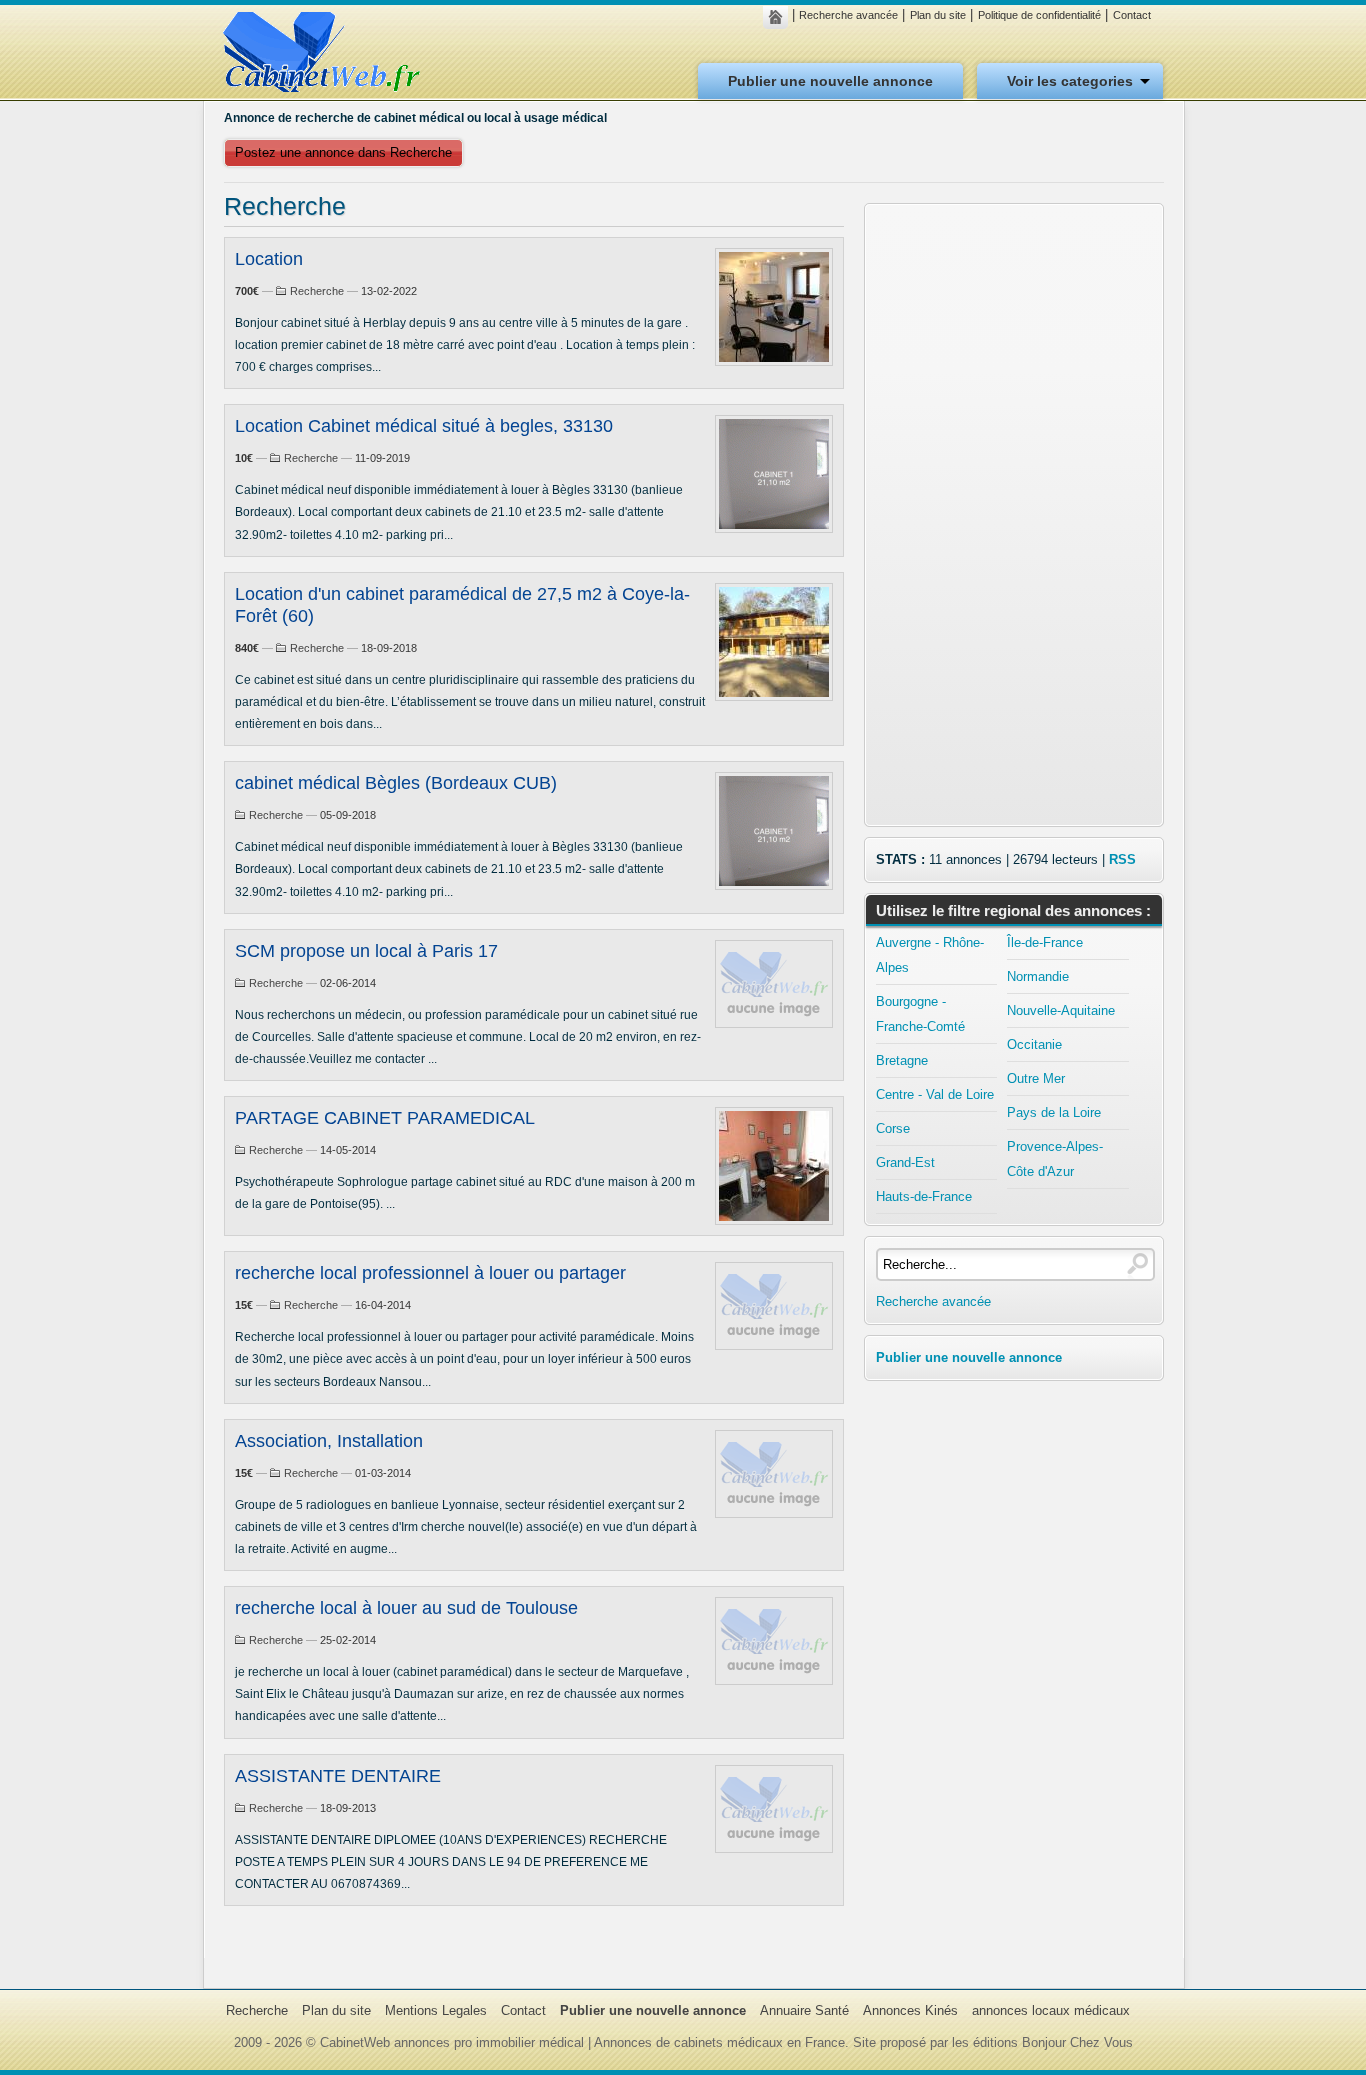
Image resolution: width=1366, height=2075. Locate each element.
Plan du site (938, 15)
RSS (1122, 859)
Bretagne (902, 1060)
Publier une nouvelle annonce (830, 81)
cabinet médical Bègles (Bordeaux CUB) (396, 783)
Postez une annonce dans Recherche (343, 152)
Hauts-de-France (924, 1196)
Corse (893, 1128)
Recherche (317, 291)
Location (269, 259)
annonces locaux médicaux (1051, 2010)
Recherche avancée (848, 15)
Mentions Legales (436, 2010)
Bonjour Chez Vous (1077, 2042)
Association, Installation (329, 1441)
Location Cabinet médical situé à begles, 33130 (424, 426)
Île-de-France (1045, 942)
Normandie (1038, 976)
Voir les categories (1070, 81)
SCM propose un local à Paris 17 (366, 951)
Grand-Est (905, 1162)
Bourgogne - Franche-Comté (920, 1014)
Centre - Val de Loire (935, 1094)
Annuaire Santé (804, 2010)
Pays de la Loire (1054, 1112)
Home (780, 17)
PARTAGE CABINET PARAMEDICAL (385, 1118)
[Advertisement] (1014, 515)
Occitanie (1034, 1044)
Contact (1132, 15)
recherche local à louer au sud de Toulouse (406, 1608)
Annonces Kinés (910, 2010)
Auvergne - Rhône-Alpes (930, 955)
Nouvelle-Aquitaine (1061, 1010)
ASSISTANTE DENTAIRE (338, 1776)
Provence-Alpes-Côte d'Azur (1055, 1159)
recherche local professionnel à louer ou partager (430, 1273)
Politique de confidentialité (1039, 15)
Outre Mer (1036, 1078)
